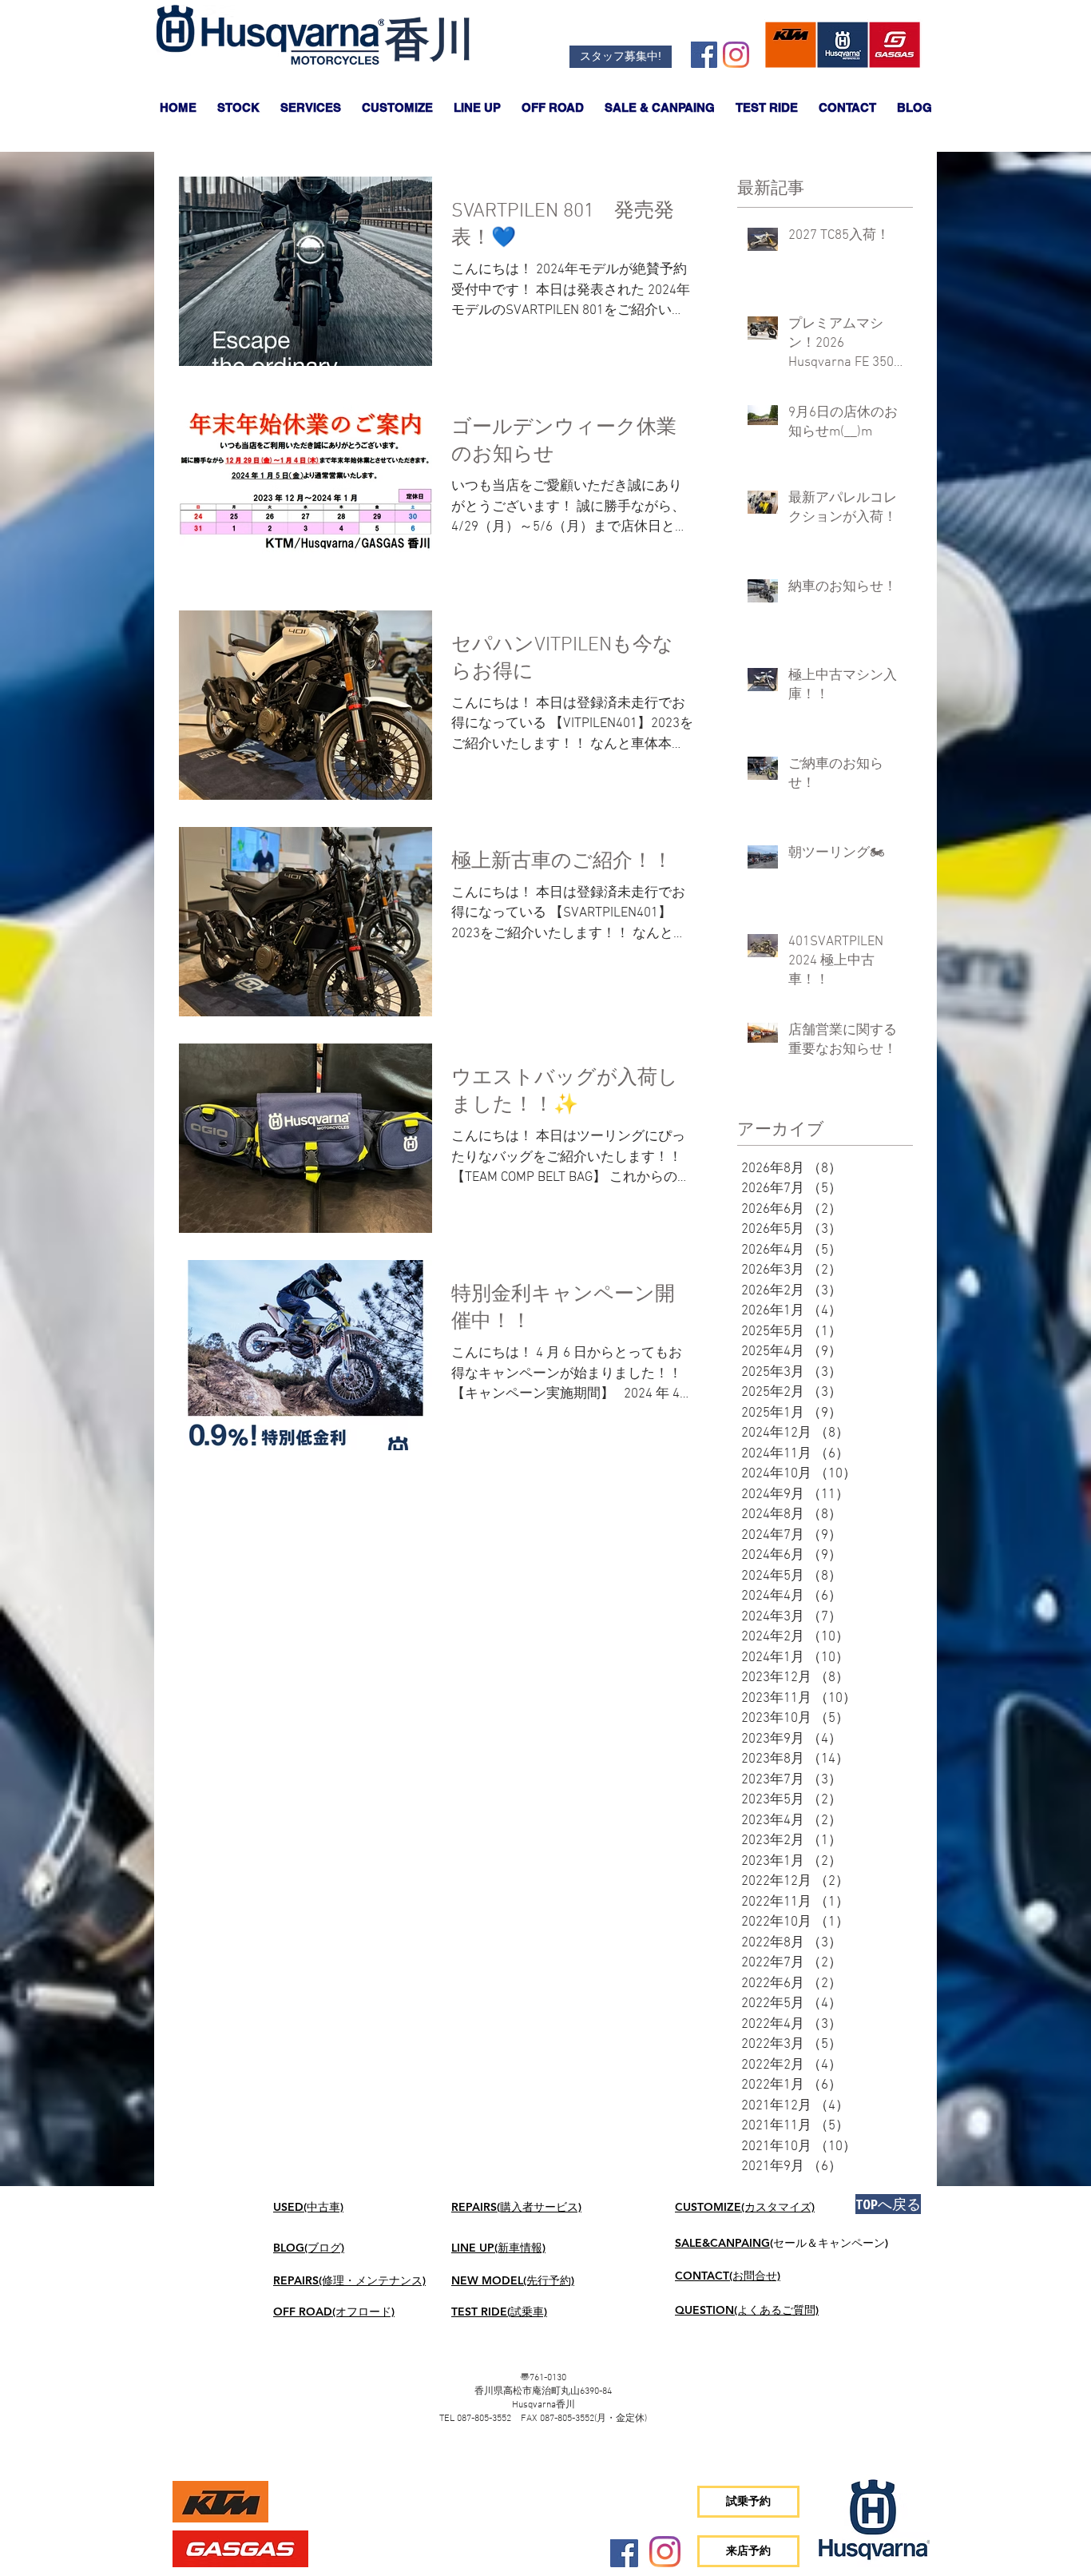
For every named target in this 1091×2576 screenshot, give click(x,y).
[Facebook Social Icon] (704, 55)
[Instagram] (736, 55)
